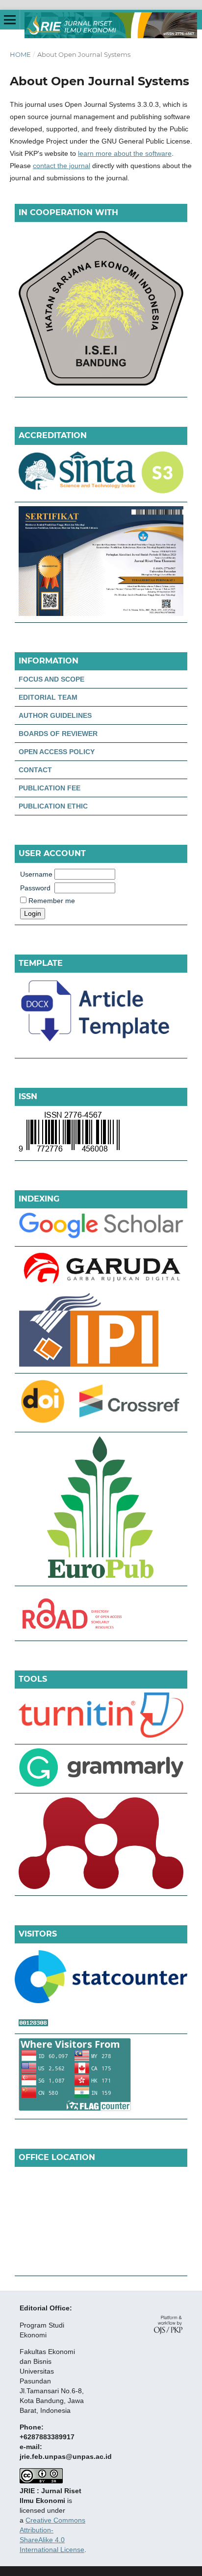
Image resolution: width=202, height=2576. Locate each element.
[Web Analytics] (101, 2024)
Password (35, 888)
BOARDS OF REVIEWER (58, 734)
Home (20, 54)
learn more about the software (125, 153)
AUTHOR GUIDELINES (55, 715)
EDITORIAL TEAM (48, 697)
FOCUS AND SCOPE (51, 679)
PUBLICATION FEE (50, 788)
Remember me (52, 901)
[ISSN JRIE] (69, 1152)
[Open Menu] (10, 20)
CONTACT (35, 770)
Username (36, 874)
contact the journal (62, 166)
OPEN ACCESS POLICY (57, 752)
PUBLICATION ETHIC (53, 806)
